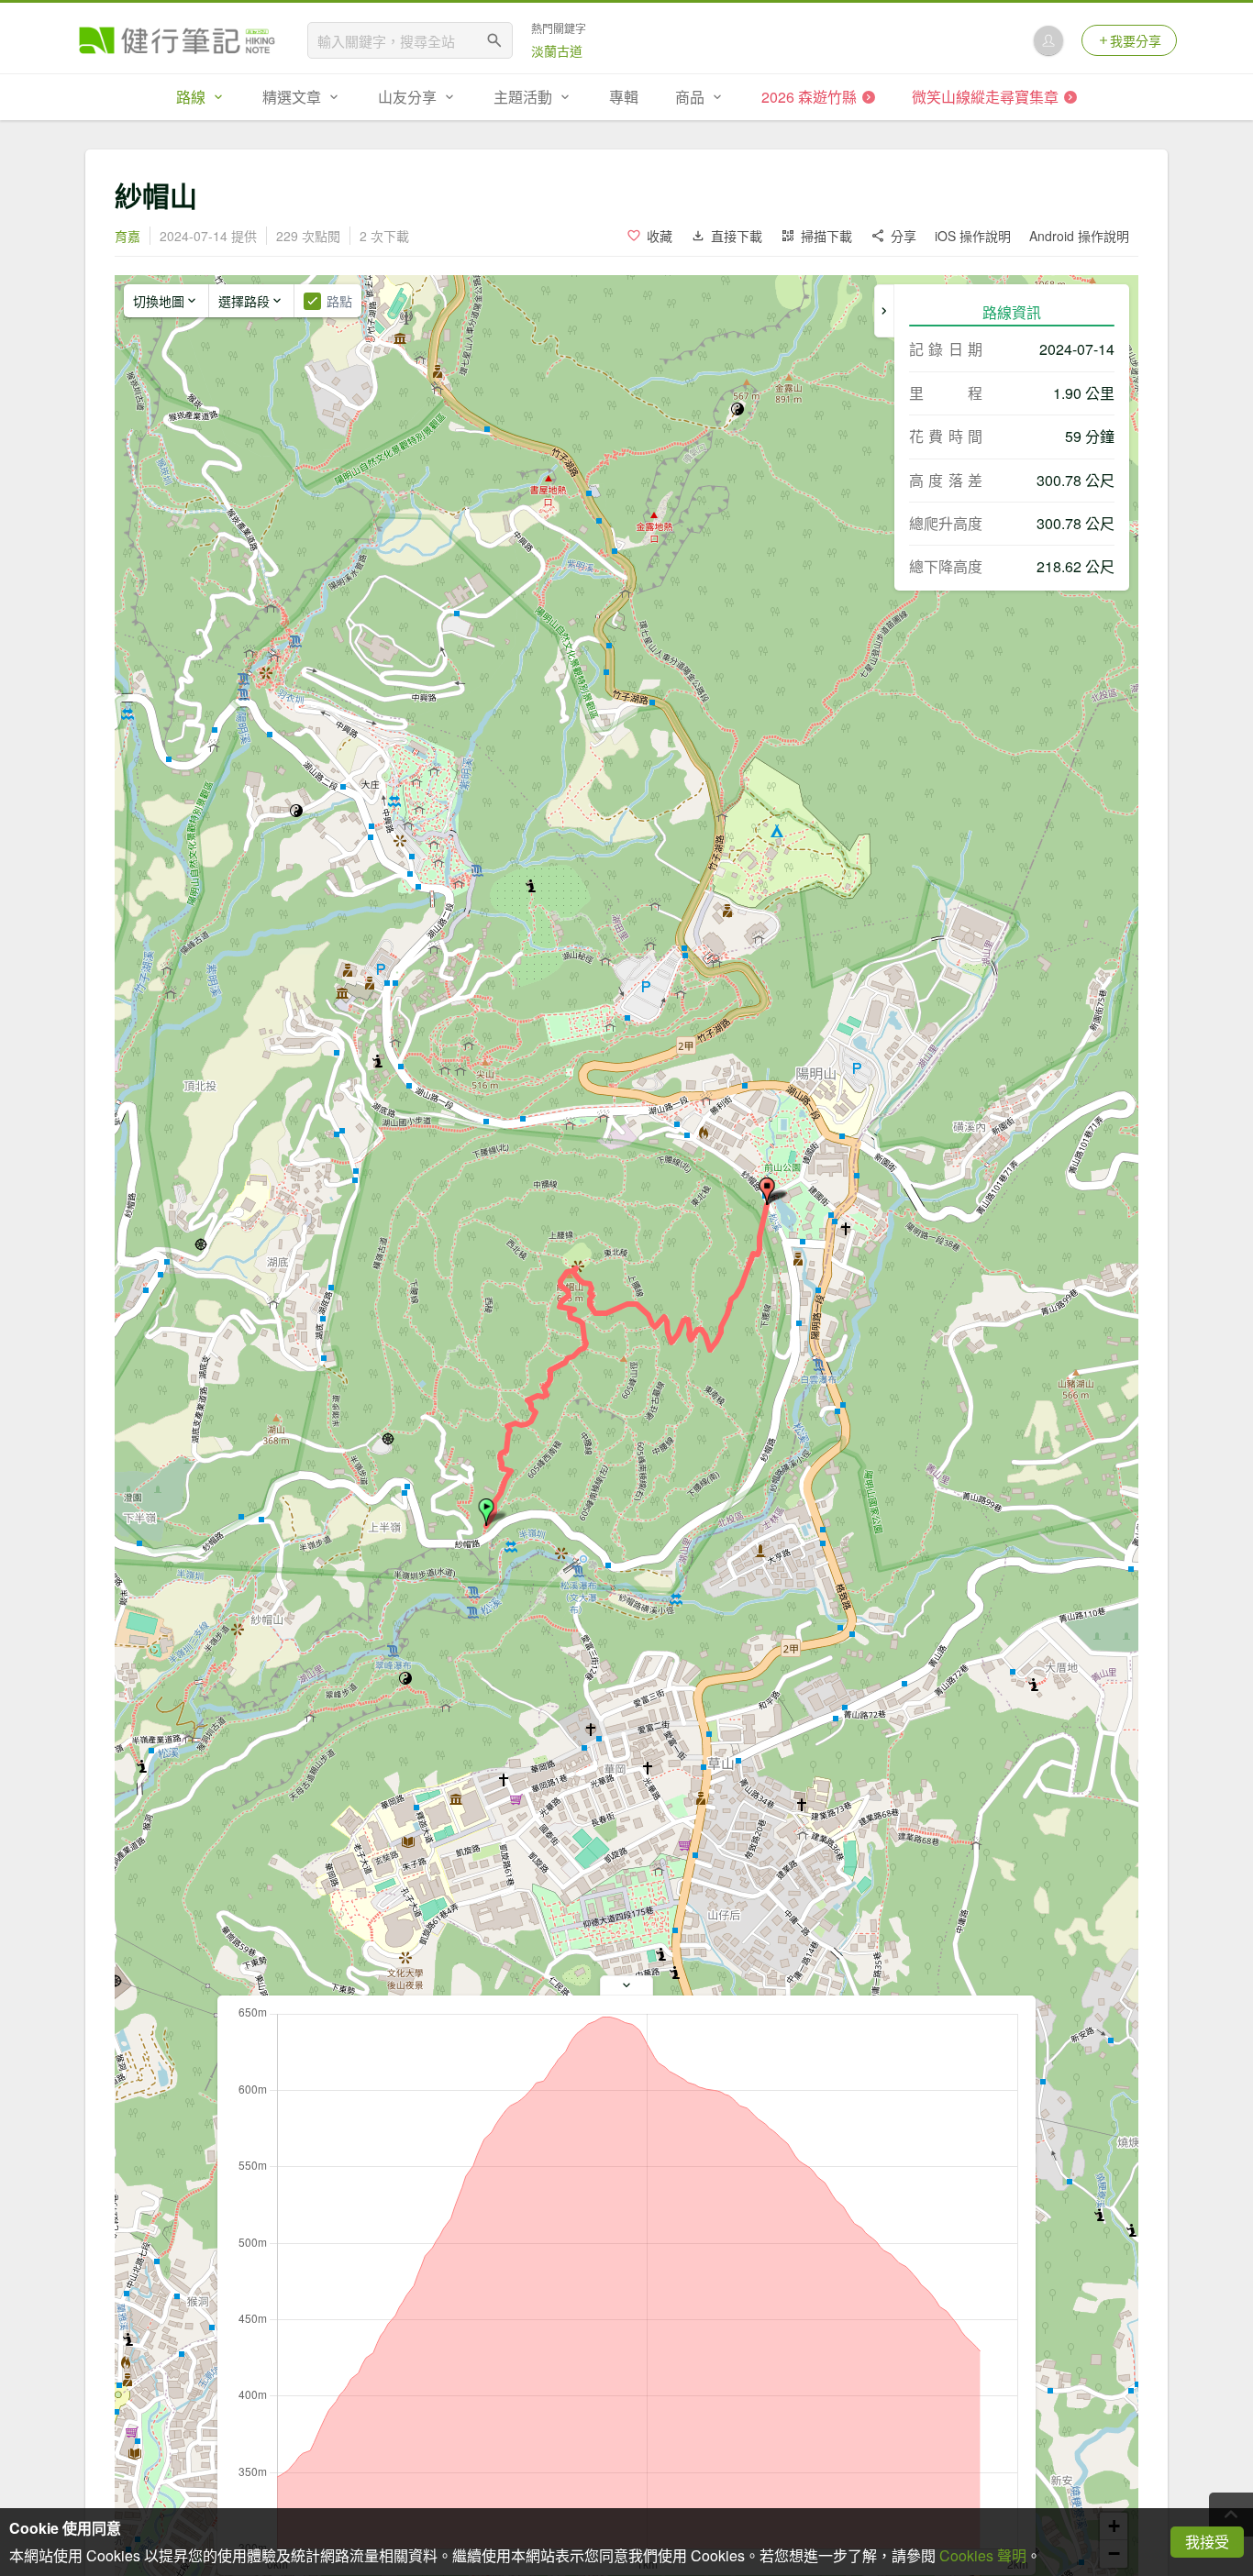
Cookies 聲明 (983, 2555)
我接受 (1207, 2542)
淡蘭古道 (557, 50)
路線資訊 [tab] (1012, 312)
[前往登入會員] (1048, 40)
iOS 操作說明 (973, 236)
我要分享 (1136, 40)
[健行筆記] (177, 40)
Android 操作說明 (1079, 236)
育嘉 (128, 236)
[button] (486, 1512)
